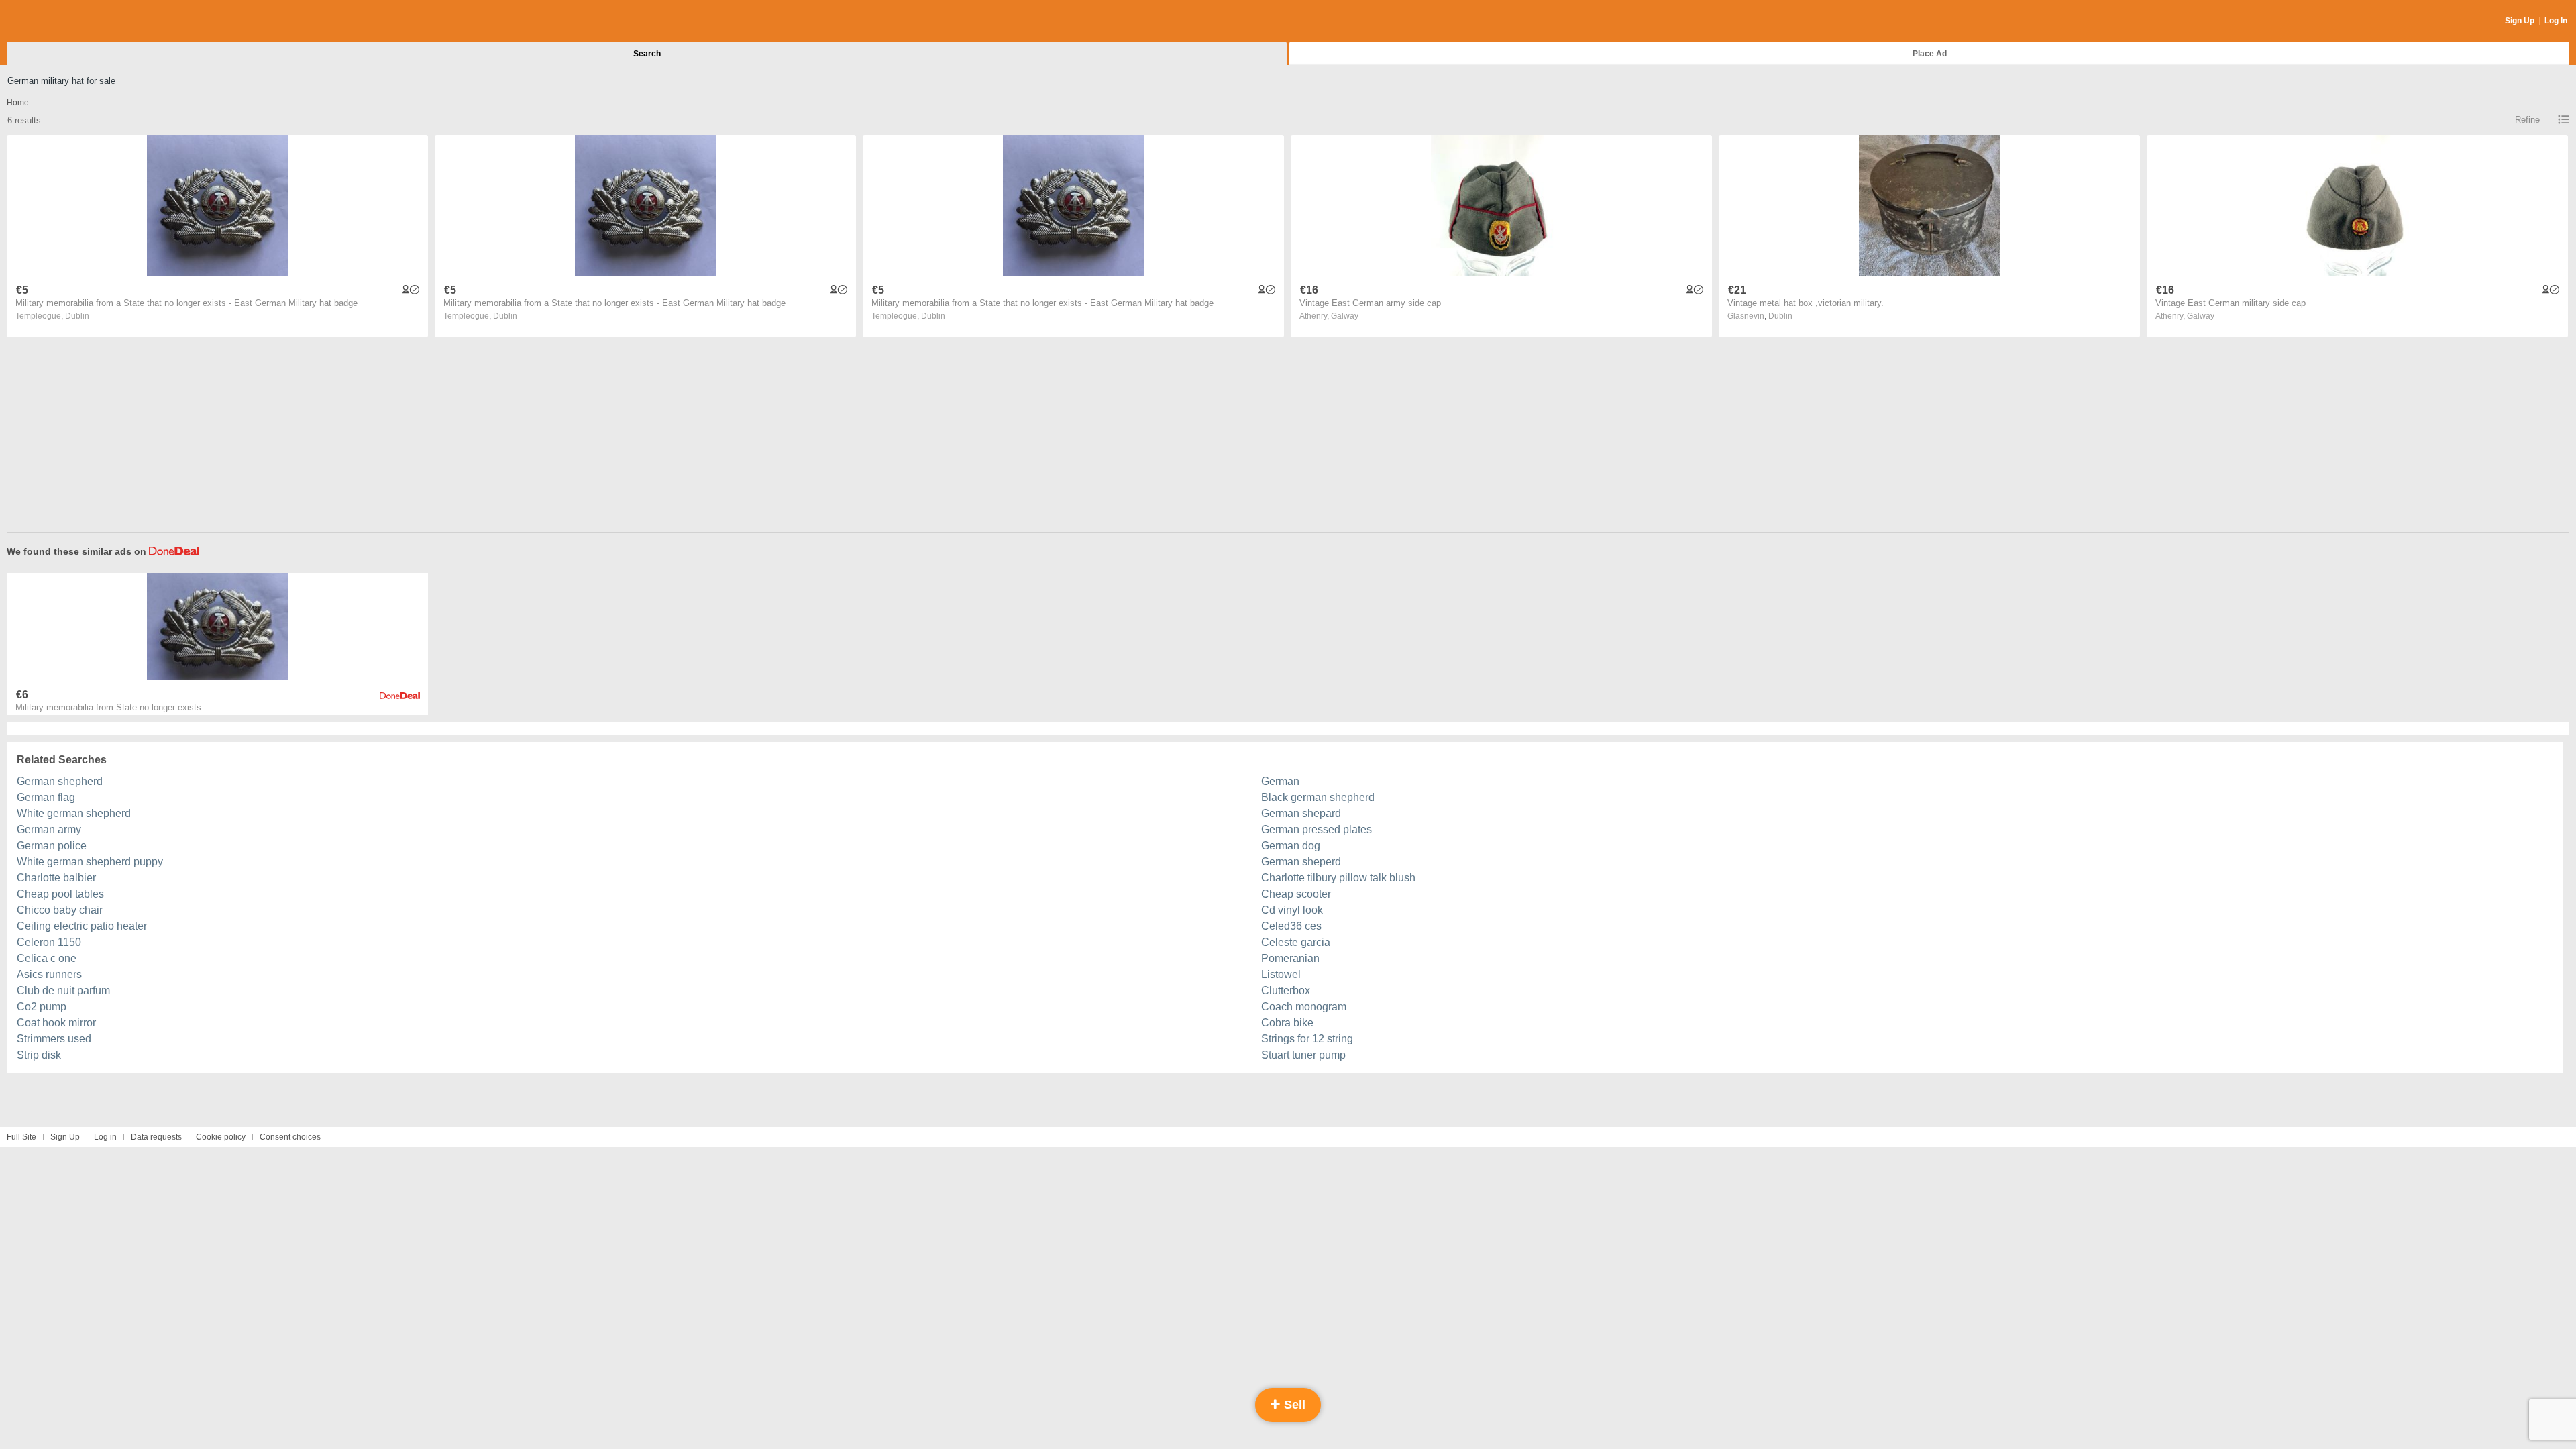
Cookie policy (221, 1137)
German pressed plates (1317, 829)
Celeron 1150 (49, 942)
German (1280, 781)
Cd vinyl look (1292, 910)
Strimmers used (54, 1039)
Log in (105, 1137)
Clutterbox (1286, 990)
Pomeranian (1290, 958)
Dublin (77, 316)
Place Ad (1930, 54)
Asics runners (49, 974)
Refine (2527, 120)
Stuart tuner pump (1303, 1055)
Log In (2556, 21)
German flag (46, 797)
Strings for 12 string (1307, 1039)
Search (647, 54)
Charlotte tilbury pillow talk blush (1338, 878)
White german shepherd (74, 813)
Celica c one (47, 958)
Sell (1293, 1405)
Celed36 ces (1291, 926)
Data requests (156, 1137)
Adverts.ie (59, 21)
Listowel (1281, 974)
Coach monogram (1304, 1007)
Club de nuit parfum (63, 990)
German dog (1291, 846)
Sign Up (2520, 21)
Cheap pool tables (60, 894)
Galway (1345, 316)
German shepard (1301, 813)
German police (52, 846)
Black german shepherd (1318, 797)
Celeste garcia (1296, 942)
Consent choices (290, 1137)
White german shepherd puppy (90, 862)
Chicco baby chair (60, 910)
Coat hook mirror (56, 1023)
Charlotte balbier (56, 878)
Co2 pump (42, 1007)
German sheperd (1301, 862)
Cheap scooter (1296, 894)
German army (49, 829)
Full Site (21, 1137)
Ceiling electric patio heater (82, 926)
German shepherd (60, 781)
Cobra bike (1287, 1023)
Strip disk (39, 1055)
